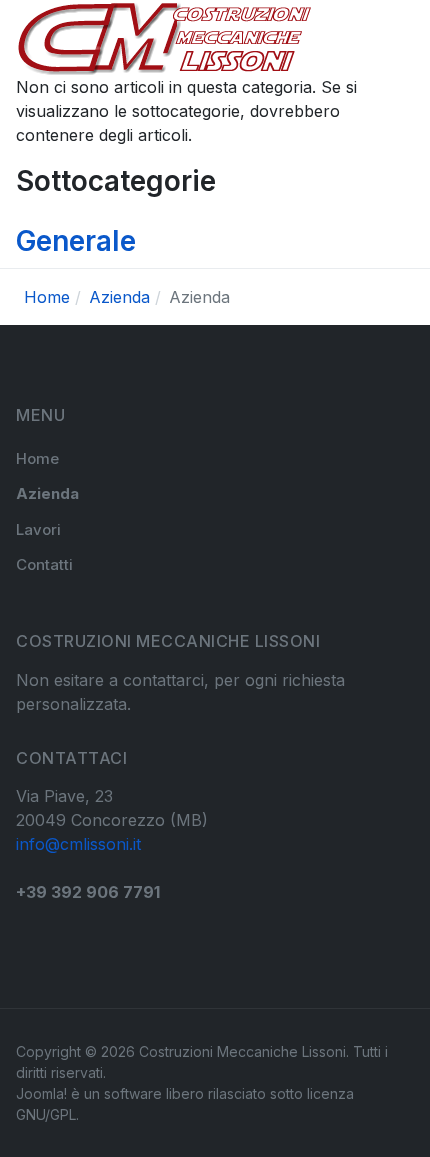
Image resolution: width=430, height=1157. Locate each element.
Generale (76, 241)
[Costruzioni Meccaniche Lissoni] (165, 37)
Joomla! (41, 1093)
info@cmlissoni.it (78, 844)
